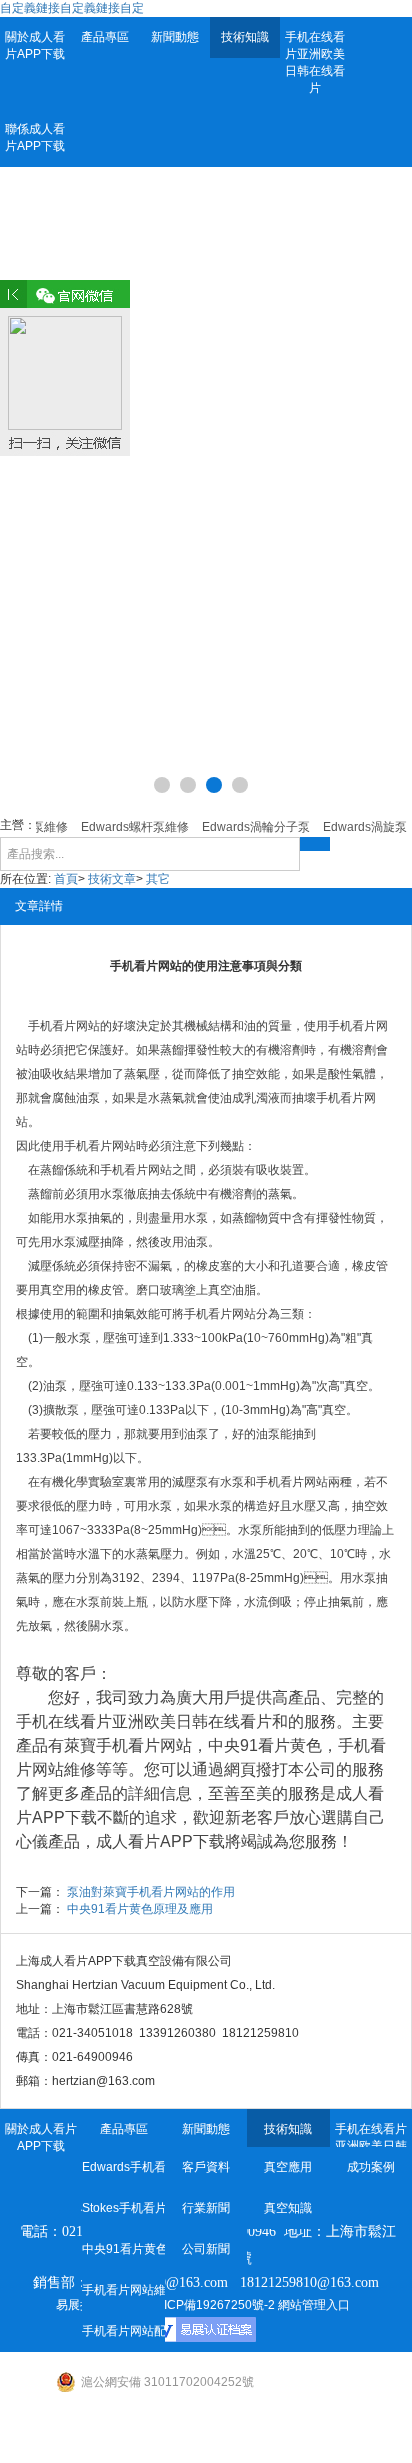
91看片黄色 (281, 1745)
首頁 (66, 879)
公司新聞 (206, 2249)
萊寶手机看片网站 (128, 1745)
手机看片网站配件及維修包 (123, 2331)
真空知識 (288, 2208)
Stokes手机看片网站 (123, 2208)
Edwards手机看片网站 (123, 2167)
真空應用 (288, 2167)
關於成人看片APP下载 (35, 45)
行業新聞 (206, 2208)
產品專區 (105, 37)
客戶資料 (206, 2167)
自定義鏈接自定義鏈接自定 (72, 8)
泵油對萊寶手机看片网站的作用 (151, 1892)
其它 (158, 879)
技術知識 (245, 37)
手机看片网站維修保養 (123, 2290)
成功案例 (371, 2167)
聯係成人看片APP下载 (35, 137)
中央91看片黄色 (123, 2249)
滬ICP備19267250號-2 (213, 2305)
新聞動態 (175, 37)
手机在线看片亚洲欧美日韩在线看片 (315, 62)
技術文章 (112, 879)
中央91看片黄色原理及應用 (140, 1909)
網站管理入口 (314, 2305)
